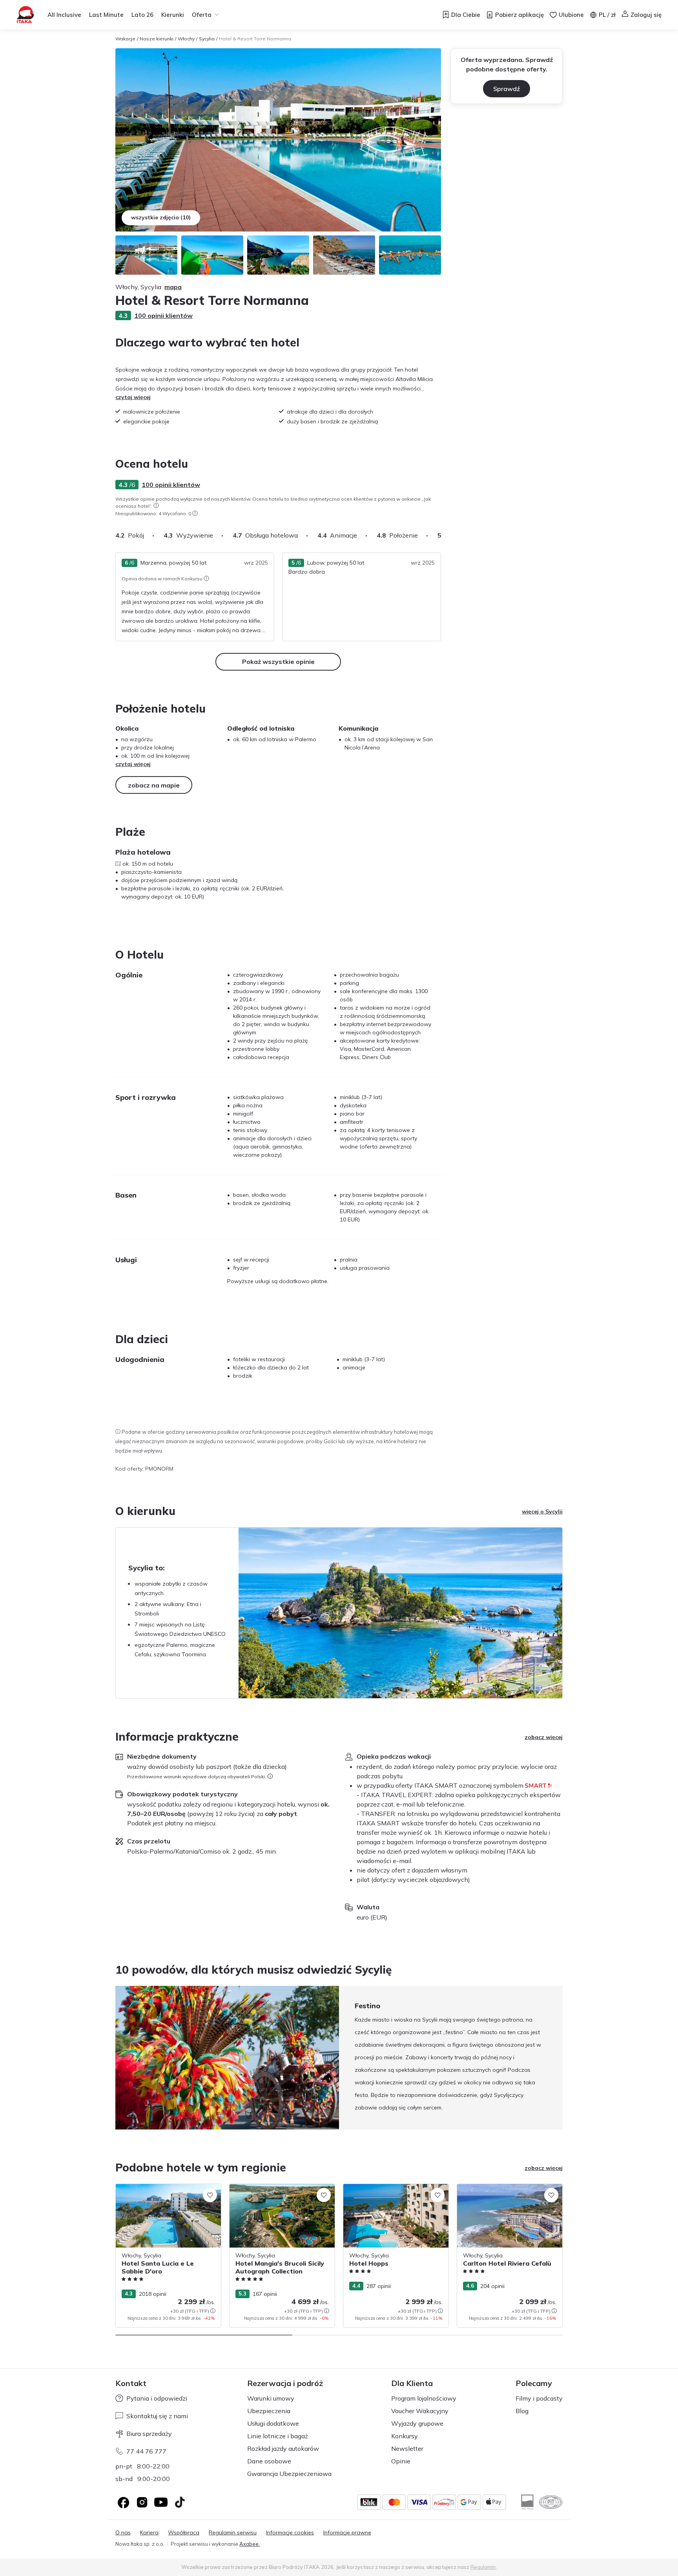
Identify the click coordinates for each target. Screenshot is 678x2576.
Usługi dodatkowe (273, 2423)
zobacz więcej (544, 1737)
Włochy (186, 39)
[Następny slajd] (441, 535)
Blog (522, 2411)
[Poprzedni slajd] (115, 2058)
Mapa (173, 287)
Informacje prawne (347, 2533)
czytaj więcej (133, 397)
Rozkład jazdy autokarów (283, 2448)
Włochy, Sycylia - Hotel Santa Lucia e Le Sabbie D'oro (167, 2192)
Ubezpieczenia (269, 2411)
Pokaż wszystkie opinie (278, 662)
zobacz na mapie (154, 785)
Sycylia (207, 39)
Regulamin (483, 2567)
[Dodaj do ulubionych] (210, 2195)
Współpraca (184, 2533)
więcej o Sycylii (542, 1511)
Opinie (401, 2461)
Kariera (149, 2533)
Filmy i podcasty (539, 2398)
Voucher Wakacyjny (420, 2411)
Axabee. (250, 2544)
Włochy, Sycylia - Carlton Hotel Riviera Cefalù (506, 2192)
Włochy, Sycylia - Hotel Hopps (382, 2188)
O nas (123, 2533)
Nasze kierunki (157, 39)
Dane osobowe (269, 2461)
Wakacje (125, 39)
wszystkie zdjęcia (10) (161, 217)
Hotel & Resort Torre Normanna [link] (255, 39)
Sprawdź (507, 89)
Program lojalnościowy (424, 2398)
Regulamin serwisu (233, 2533)
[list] (156, 505)
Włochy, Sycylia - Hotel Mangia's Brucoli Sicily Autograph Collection (281, 2192)
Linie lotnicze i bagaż (278, 2436)
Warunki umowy (271, 2398)
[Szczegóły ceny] (213, 2311)
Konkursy (405, 2436)
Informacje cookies (290, 2533)
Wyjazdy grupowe (417, 2423)
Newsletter (407, 2448)
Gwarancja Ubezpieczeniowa (289, 2474)
